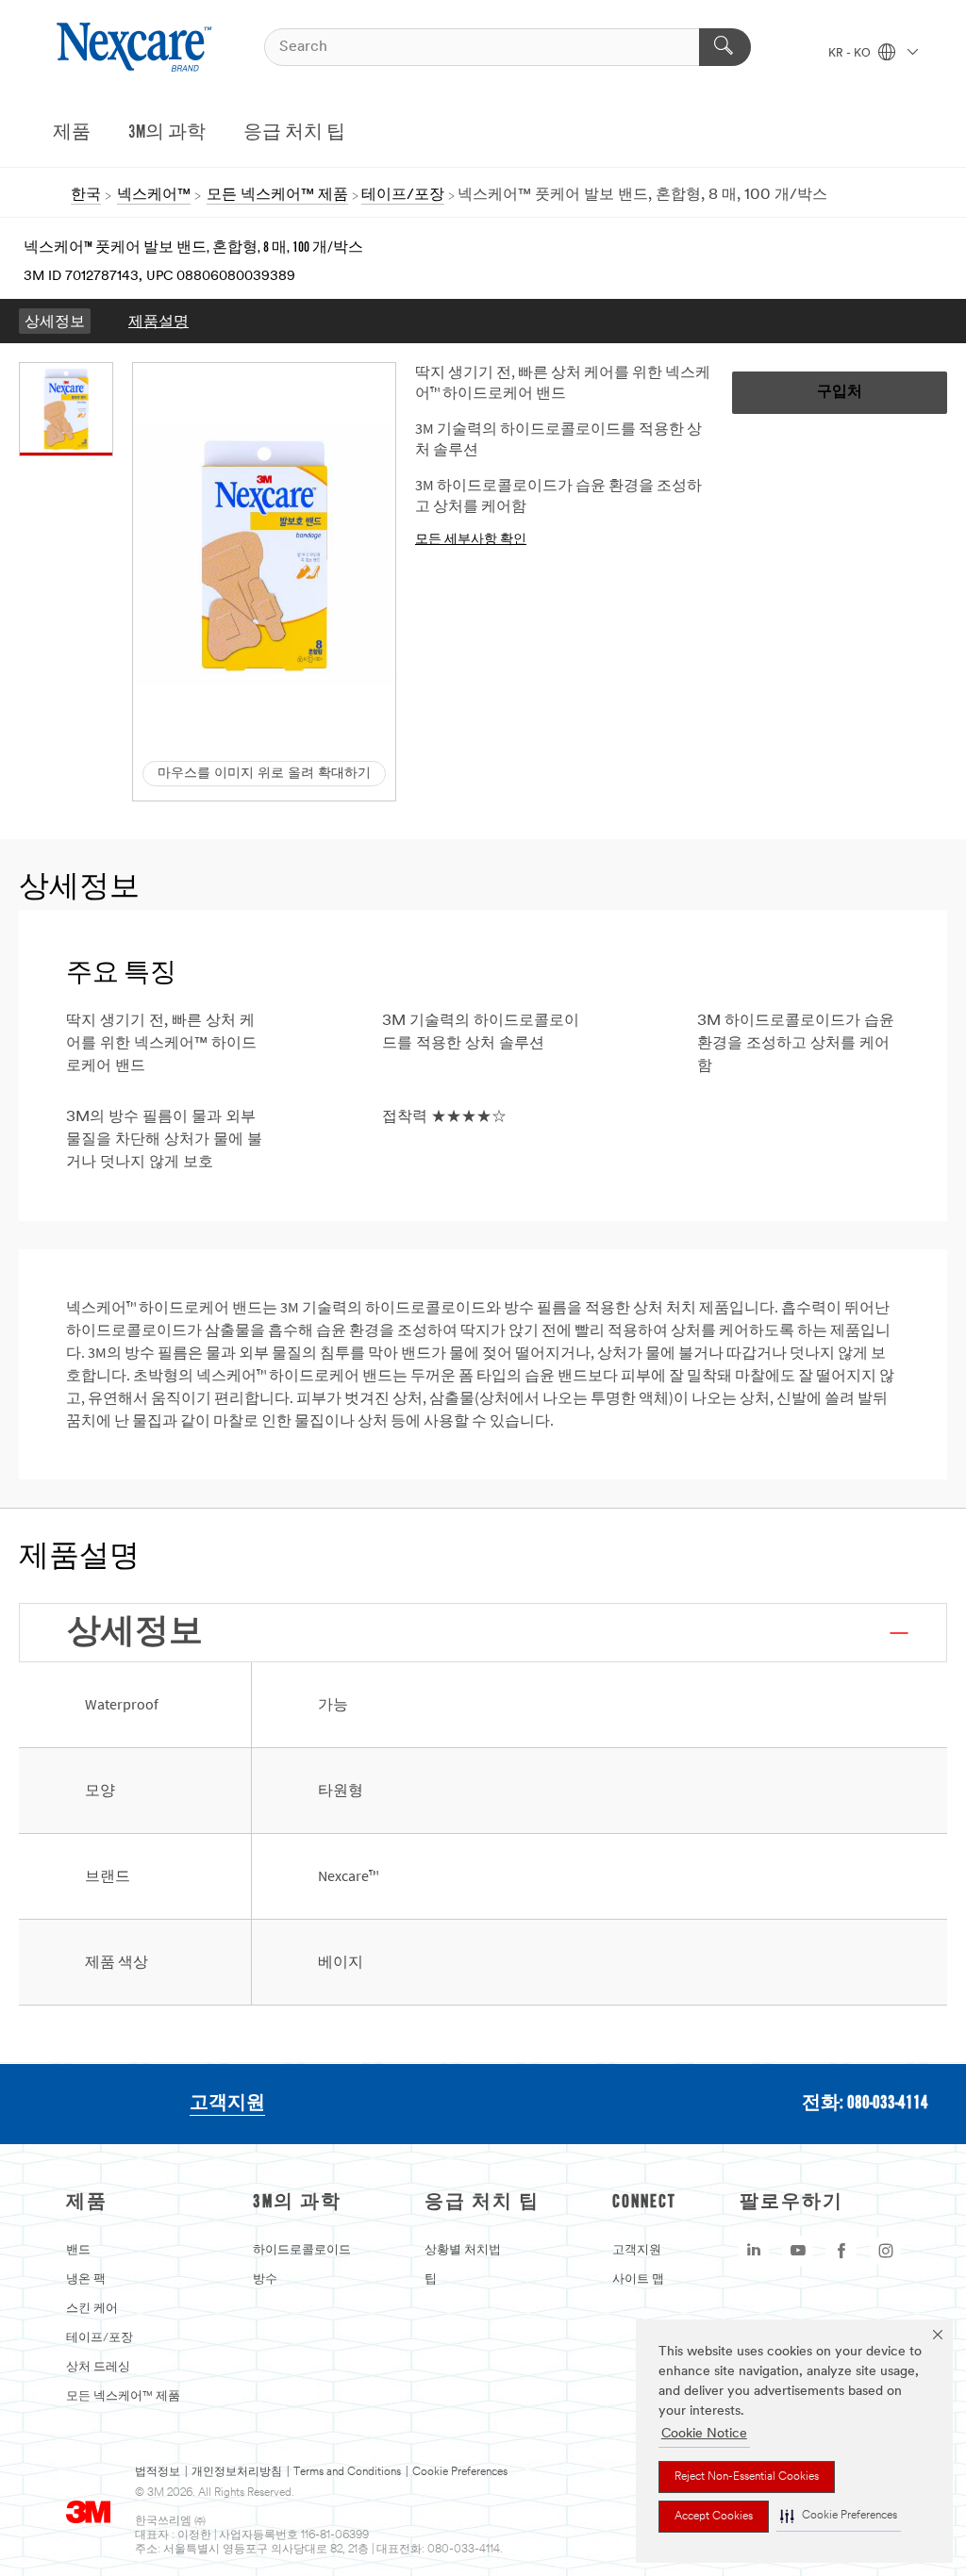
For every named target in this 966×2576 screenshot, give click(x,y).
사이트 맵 (638, 2279)
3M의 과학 (167, 133)
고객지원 (227, 2104)
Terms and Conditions (347, 2472)
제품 (72, 133)
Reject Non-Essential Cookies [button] (747, 2477)
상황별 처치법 (463, 2250)
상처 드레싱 (98, 2367)
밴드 (78, 2250)
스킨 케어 (92, 2309)
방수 (265, 2279)
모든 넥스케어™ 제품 (123, 2396)
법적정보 (158, 2472)
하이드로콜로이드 (302, 2250)
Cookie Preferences (460, 2472)
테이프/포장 (100, 2338)
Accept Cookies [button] (714, 2517)
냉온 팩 (86, 2279)
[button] (839, 2516)
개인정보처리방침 (237, 2472)
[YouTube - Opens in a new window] (798, 2251)
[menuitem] (55, 321)
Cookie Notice (704, 2434)
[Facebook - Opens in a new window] (841, 2251)
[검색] (725, 47)
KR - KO (851, 54)
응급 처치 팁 (294, 133)
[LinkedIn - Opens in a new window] (754, 2251)
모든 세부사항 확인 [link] (471, 539)
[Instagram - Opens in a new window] (886, 2251)
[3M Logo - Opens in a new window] (136, 47)
